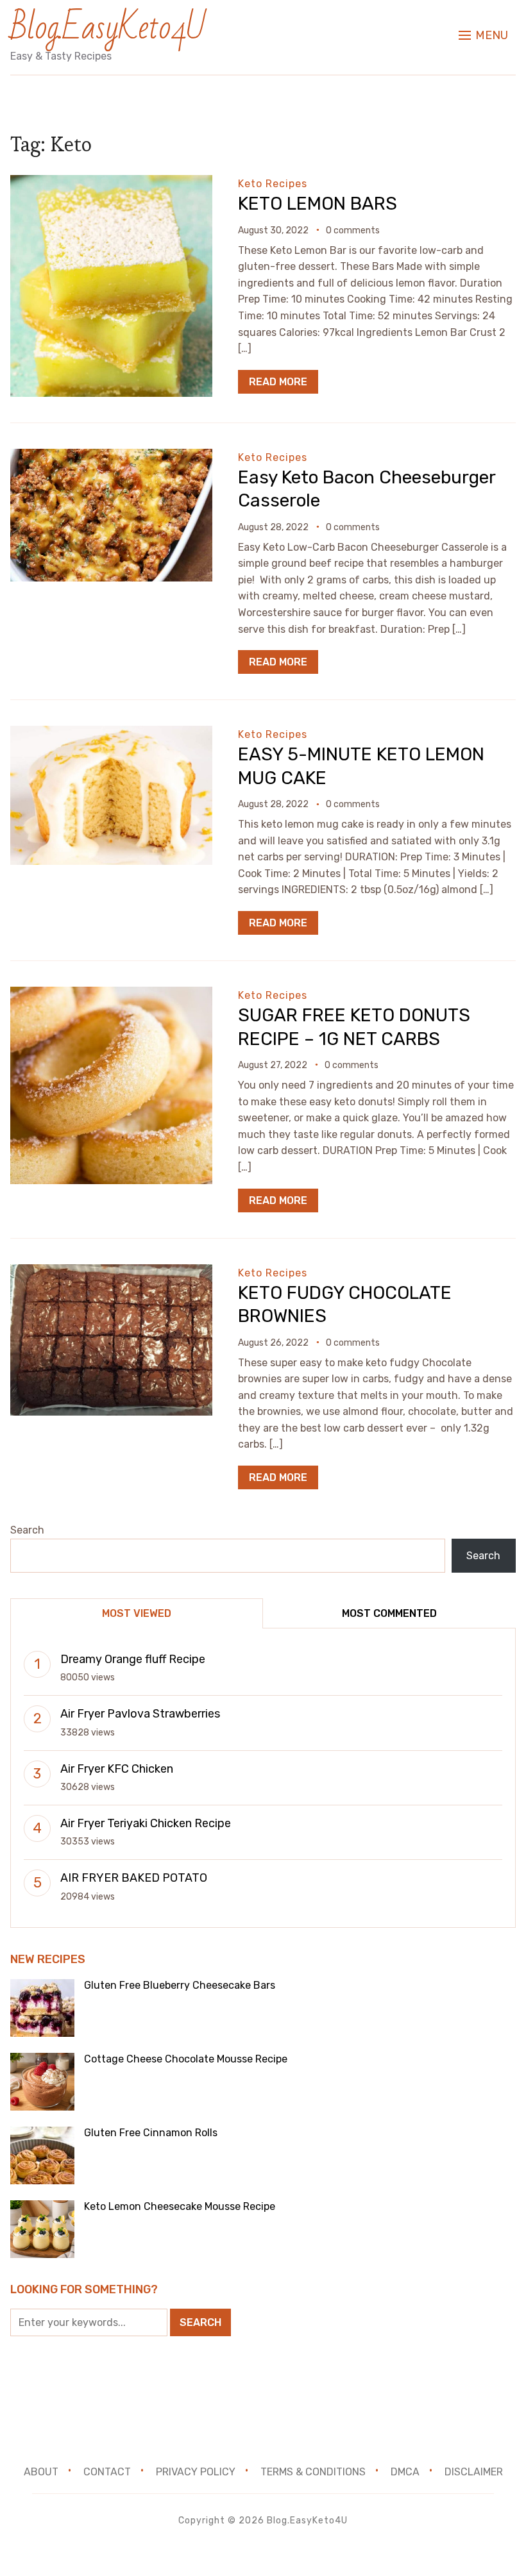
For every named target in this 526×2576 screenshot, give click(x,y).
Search (27, 1530)
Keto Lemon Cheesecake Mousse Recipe (180, 2206)
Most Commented (389, 1613)
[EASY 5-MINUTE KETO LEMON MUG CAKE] (111, 734)
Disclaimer (474, 2472)
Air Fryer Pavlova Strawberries (140, 1714)
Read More (278, 382)
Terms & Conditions (313, 2472)
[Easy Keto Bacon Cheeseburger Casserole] (111, 457)
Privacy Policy (196, 2472)
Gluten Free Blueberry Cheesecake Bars (180, 1985)
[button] (483, 35)
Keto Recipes (273, 184)
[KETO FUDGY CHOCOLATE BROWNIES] (111, 1273)
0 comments (353, 230)
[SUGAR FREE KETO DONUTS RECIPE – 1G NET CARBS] (111, 995)
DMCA (405, 2472)
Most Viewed (137, 1613)
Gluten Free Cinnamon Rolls (151, 2133)
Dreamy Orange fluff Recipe (133, 1659)
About (41, 2472)
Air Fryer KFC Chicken (117, 1769)
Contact (107, 2472)
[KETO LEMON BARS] (111, 184)
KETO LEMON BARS (318, 204)
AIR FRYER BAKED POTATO (134, 1878)
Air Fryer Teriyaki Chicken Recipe (146, 1823)
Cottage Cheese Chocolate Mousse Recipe (186, 2059)
